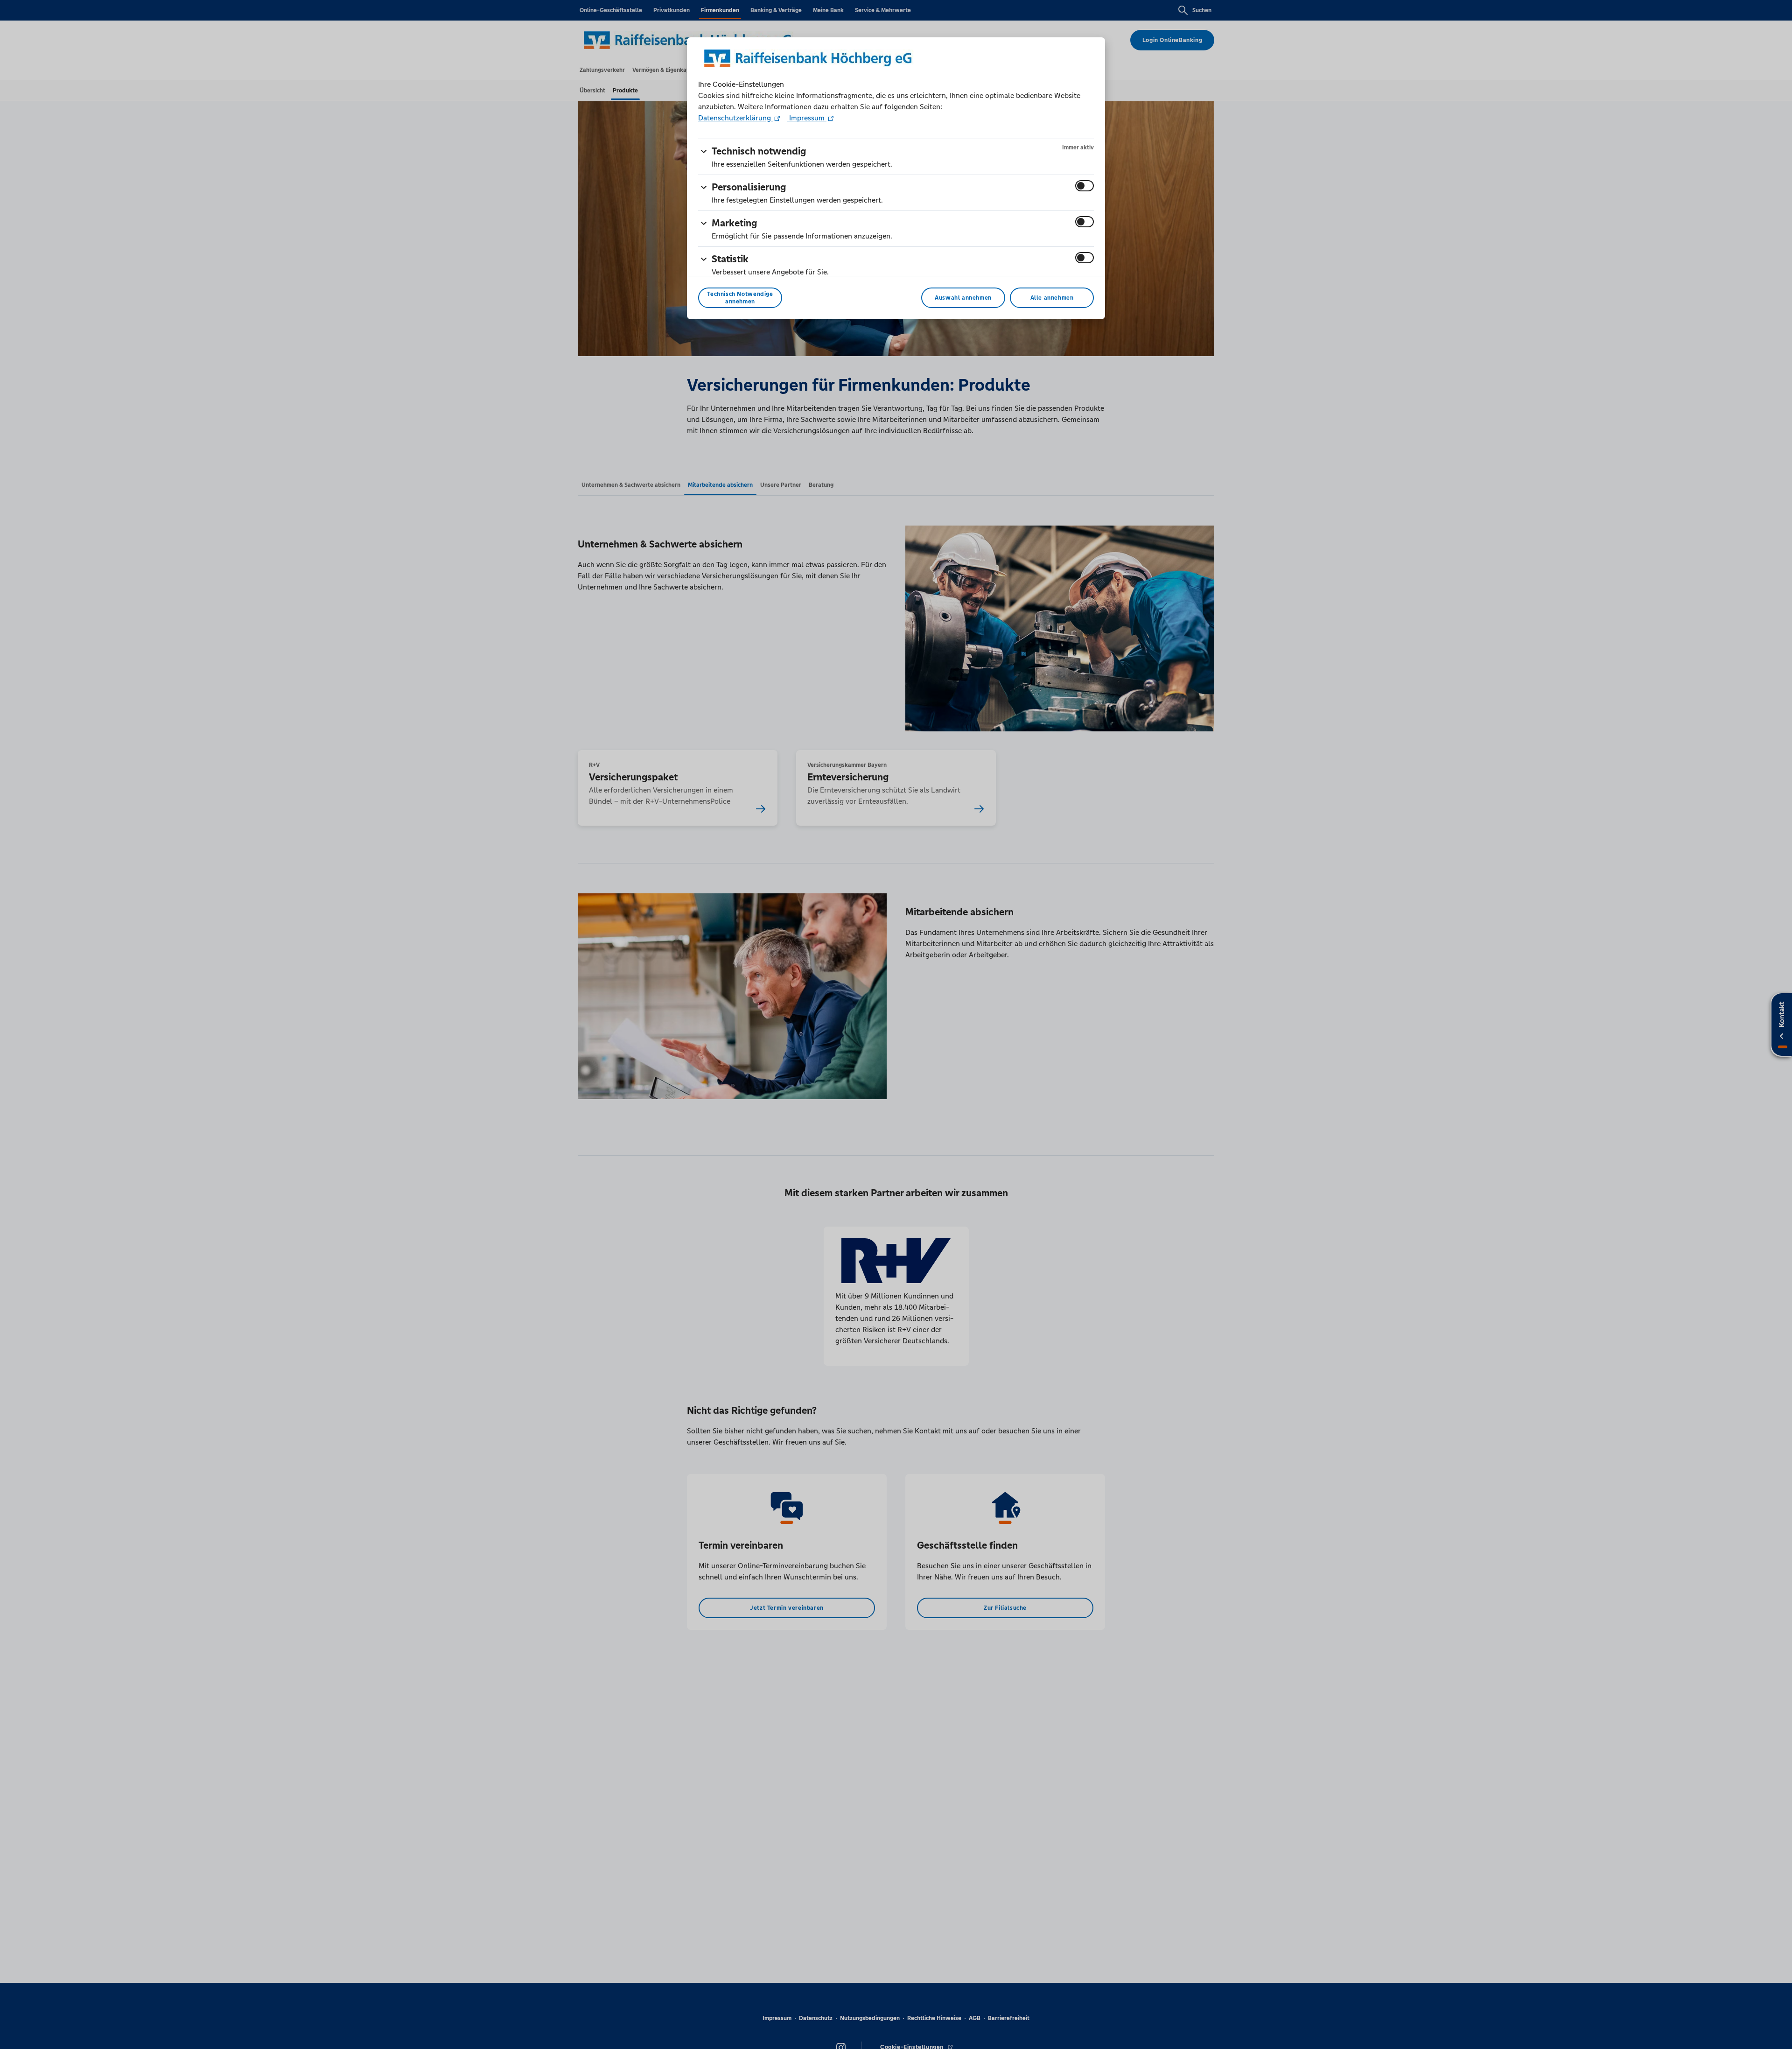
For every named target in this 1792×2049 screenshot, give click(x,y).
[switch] (1085, 186)
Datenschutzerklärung (735, 118)
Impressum (807, 118)
